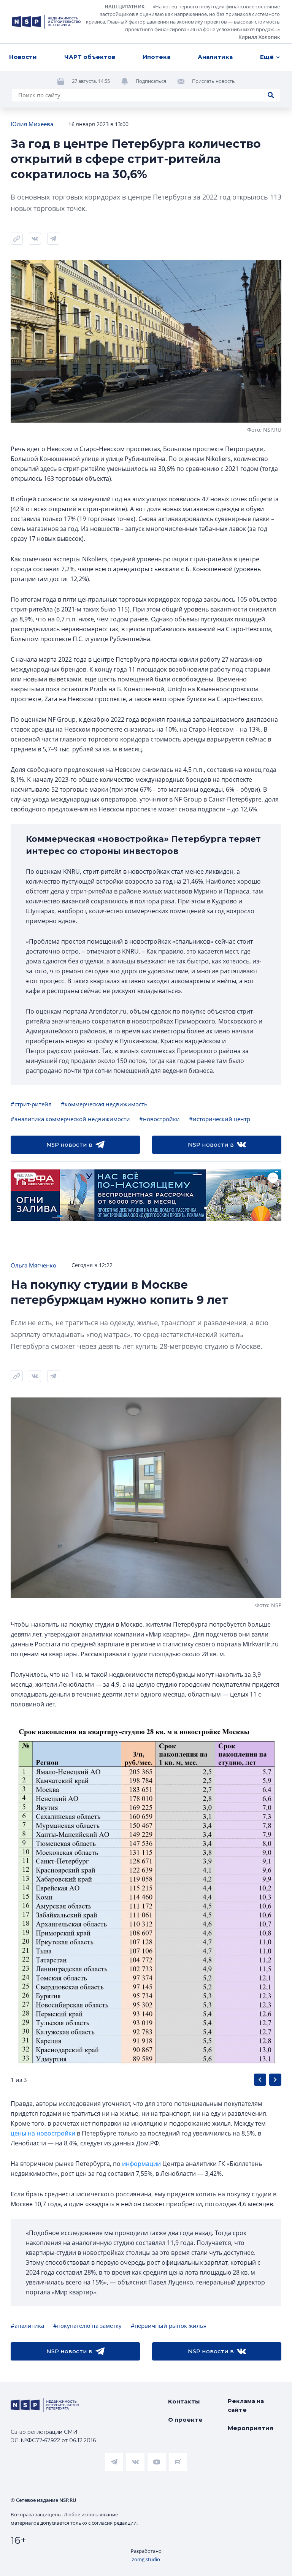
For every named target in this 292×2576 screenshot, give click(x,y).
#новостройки (159, 1119)
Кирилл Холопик (259, 37)
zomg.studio (146, 2559)
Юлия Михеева (32, 124)
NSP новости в (69, 1145)
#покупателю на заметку (87, 2326)
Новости (23, 57)
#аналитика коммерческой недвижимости (70, 1119)
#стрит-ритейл (31, 1104)
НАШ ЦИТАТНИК (125, 6)
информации (141, 2164)
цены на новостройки (43, 2133)
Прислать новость (213, 81)
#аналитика (27, 2326)
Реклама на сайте (246, 2405)
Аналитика (215, 57)
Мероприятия (251, 2428)
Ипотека (156, 57)
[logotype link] (46, 22)
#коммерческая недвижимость (104, 1104)
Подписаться (151, 81)
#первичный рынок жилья (169, 2326)
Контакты (184, 2401)
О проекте (185, 2420)
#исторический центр (220, 1119)
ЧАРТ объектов (90, 57)
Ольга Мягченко (33, 1265)
